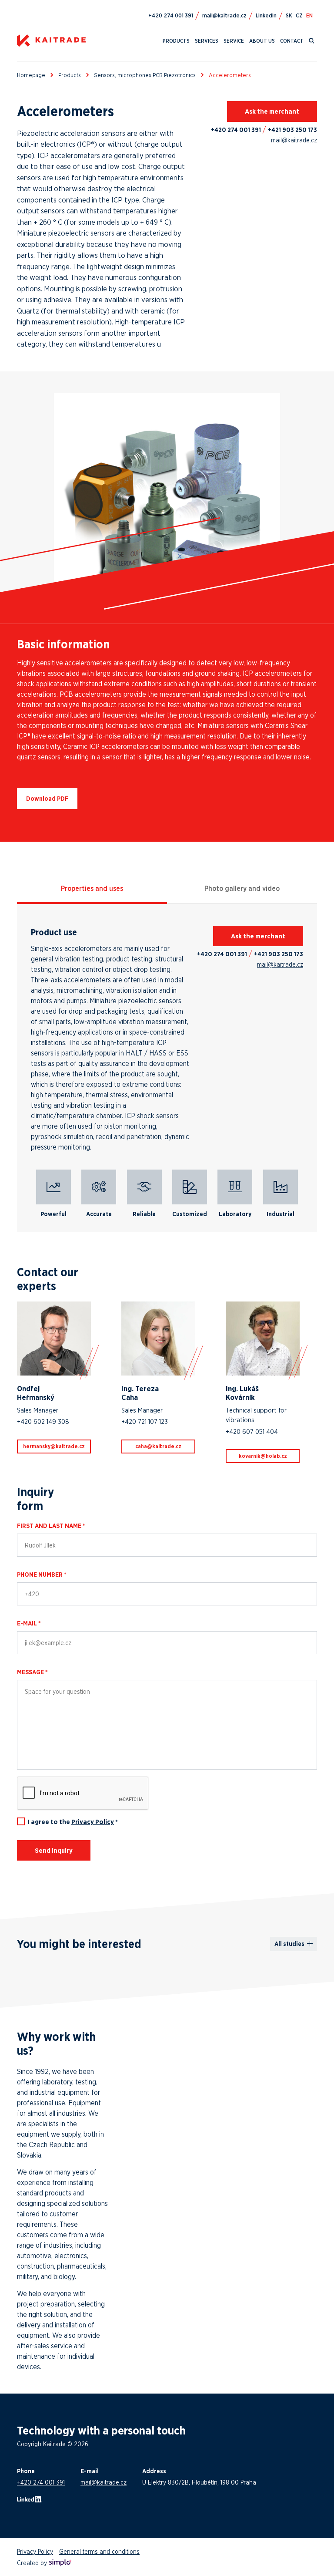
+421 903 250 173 (292, 130)
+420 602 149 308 (43, 1421)
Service (234, 41)
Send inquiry (54, 1850)
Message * (32, 1672)
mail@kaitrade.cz (294, 140)
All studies (289, 1944)
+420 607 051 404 (252, 1431)
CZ (299, 15)
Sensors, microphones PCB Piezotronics (145, 75)
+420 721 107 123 (145, 1421)
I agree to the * (73, 1822)
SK (289, 15)
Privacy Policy (93, 1822)
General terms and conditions (99, 2551)
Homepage (31, 75)
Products (176, 41)
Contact (292, 41)
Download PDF (47, 799)
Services (207, 41)
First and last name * (51, 1526)
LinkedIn (266, 15)
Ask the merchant (272, 111)
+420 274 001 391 (236, 130)
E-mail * (29, 1623)
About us (262, 41)
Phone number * (42, 1575)
